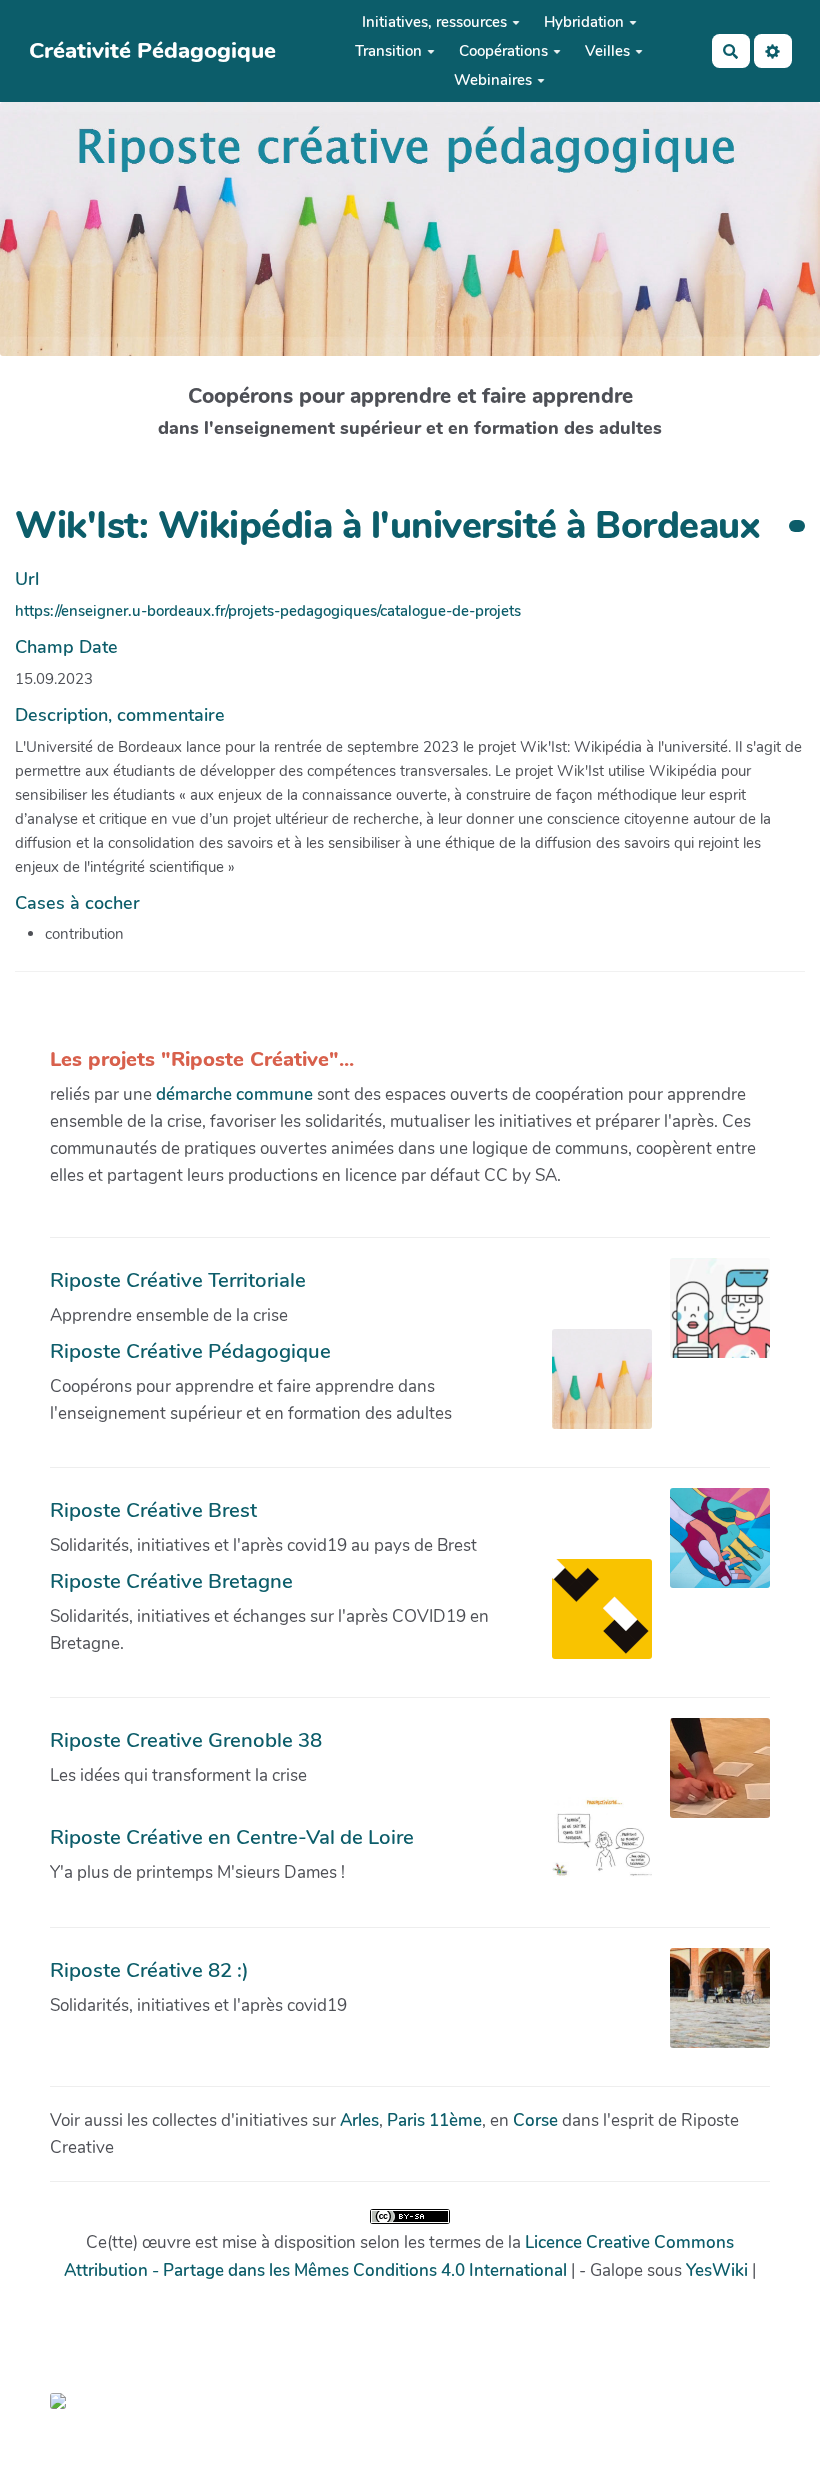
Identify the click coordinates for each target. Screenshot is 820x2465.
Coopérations (503, 51)
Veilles (607, 51)
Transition (388, 51)
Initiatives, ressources (434, 22)
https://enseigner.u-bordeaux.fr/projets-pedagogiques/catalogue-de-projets (268, 611)
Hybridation (584, 22)
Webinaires (493, 80)
